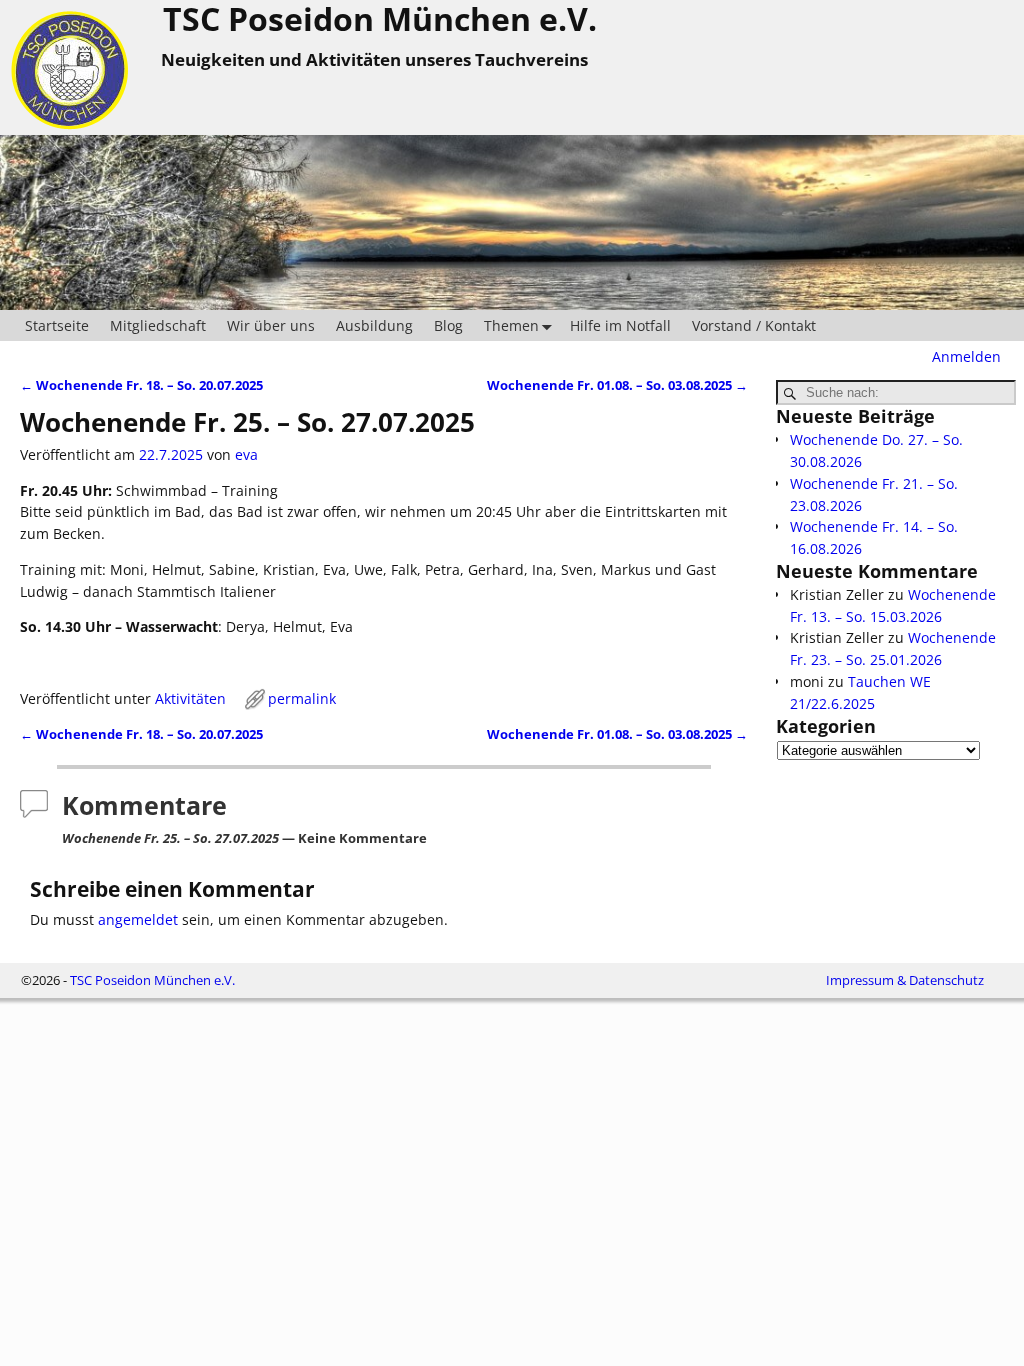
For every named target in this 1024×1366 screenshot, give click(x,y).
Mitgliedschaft (158, 325)
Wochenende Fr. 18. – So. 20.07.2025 (141, 385)
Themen (511, 325)
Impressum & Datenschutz (905, 980)
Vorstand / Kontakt (754, 325)
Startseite (57, 325)
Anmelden (966, 356)
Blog (448, 325)
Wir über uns (271, 325)
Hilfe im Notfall (620, 325)
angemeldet (138, 919)
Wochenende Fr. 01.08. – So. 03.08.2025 (617, 385)
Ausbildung (374, 325)
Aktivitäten (190, 698)
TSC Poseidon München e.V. (152, 980)
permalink (302, 698)
